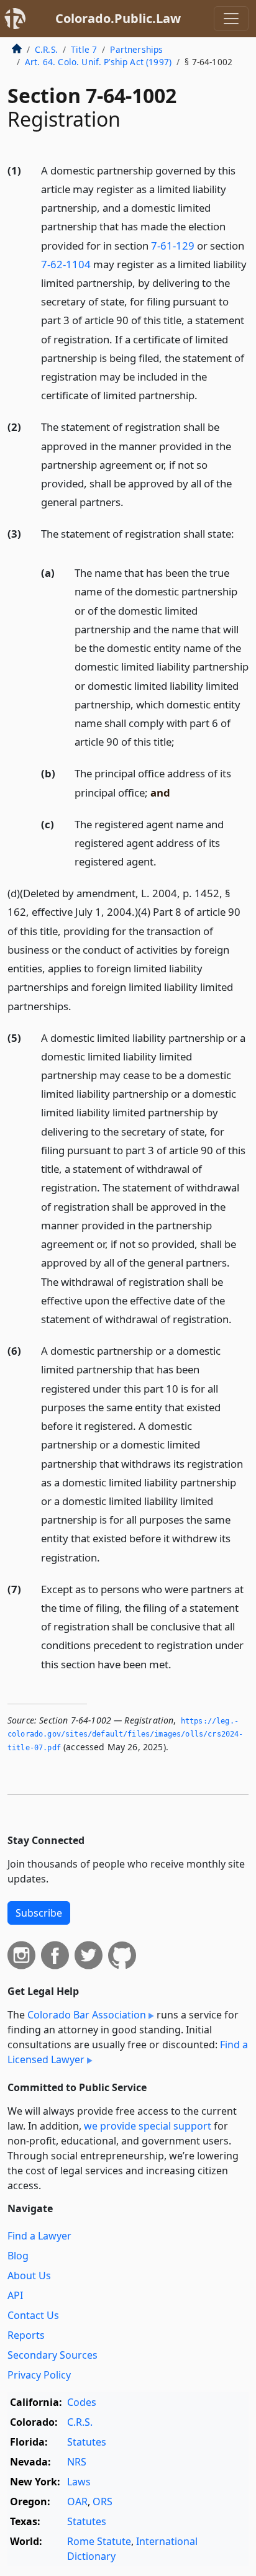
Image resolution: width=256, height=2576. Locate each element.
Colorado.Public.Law (118, 18)
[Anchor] (204, 395)
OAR (77, 2501)
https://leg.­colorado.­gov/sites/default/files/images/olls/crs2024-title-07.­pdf (125, 1734)
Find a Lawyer (39, 2236)
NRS (77, 2462)
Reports (26, 2335)
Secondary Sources (53, 2355)
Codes (82, 2402)
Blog (18, 2256)
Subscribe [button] (39, 1913)
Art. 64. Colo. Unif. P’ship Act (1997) (98, 62)
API (15, 2295)
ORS (103, 2501)
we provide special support (148, 2126)
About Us (29, 2275)
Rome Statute (99, 2541)
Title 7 (84, 49)
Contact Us (33, 2315)
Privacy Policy (39, 2375)
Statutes (87, 2442)
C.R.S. (46, 49)
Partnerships (136, 49)
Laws (79, 2482)
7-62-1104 (66, 264)
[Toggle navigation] (231, 19)
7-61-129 (173, 246)
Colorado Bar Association (87, 2015)
